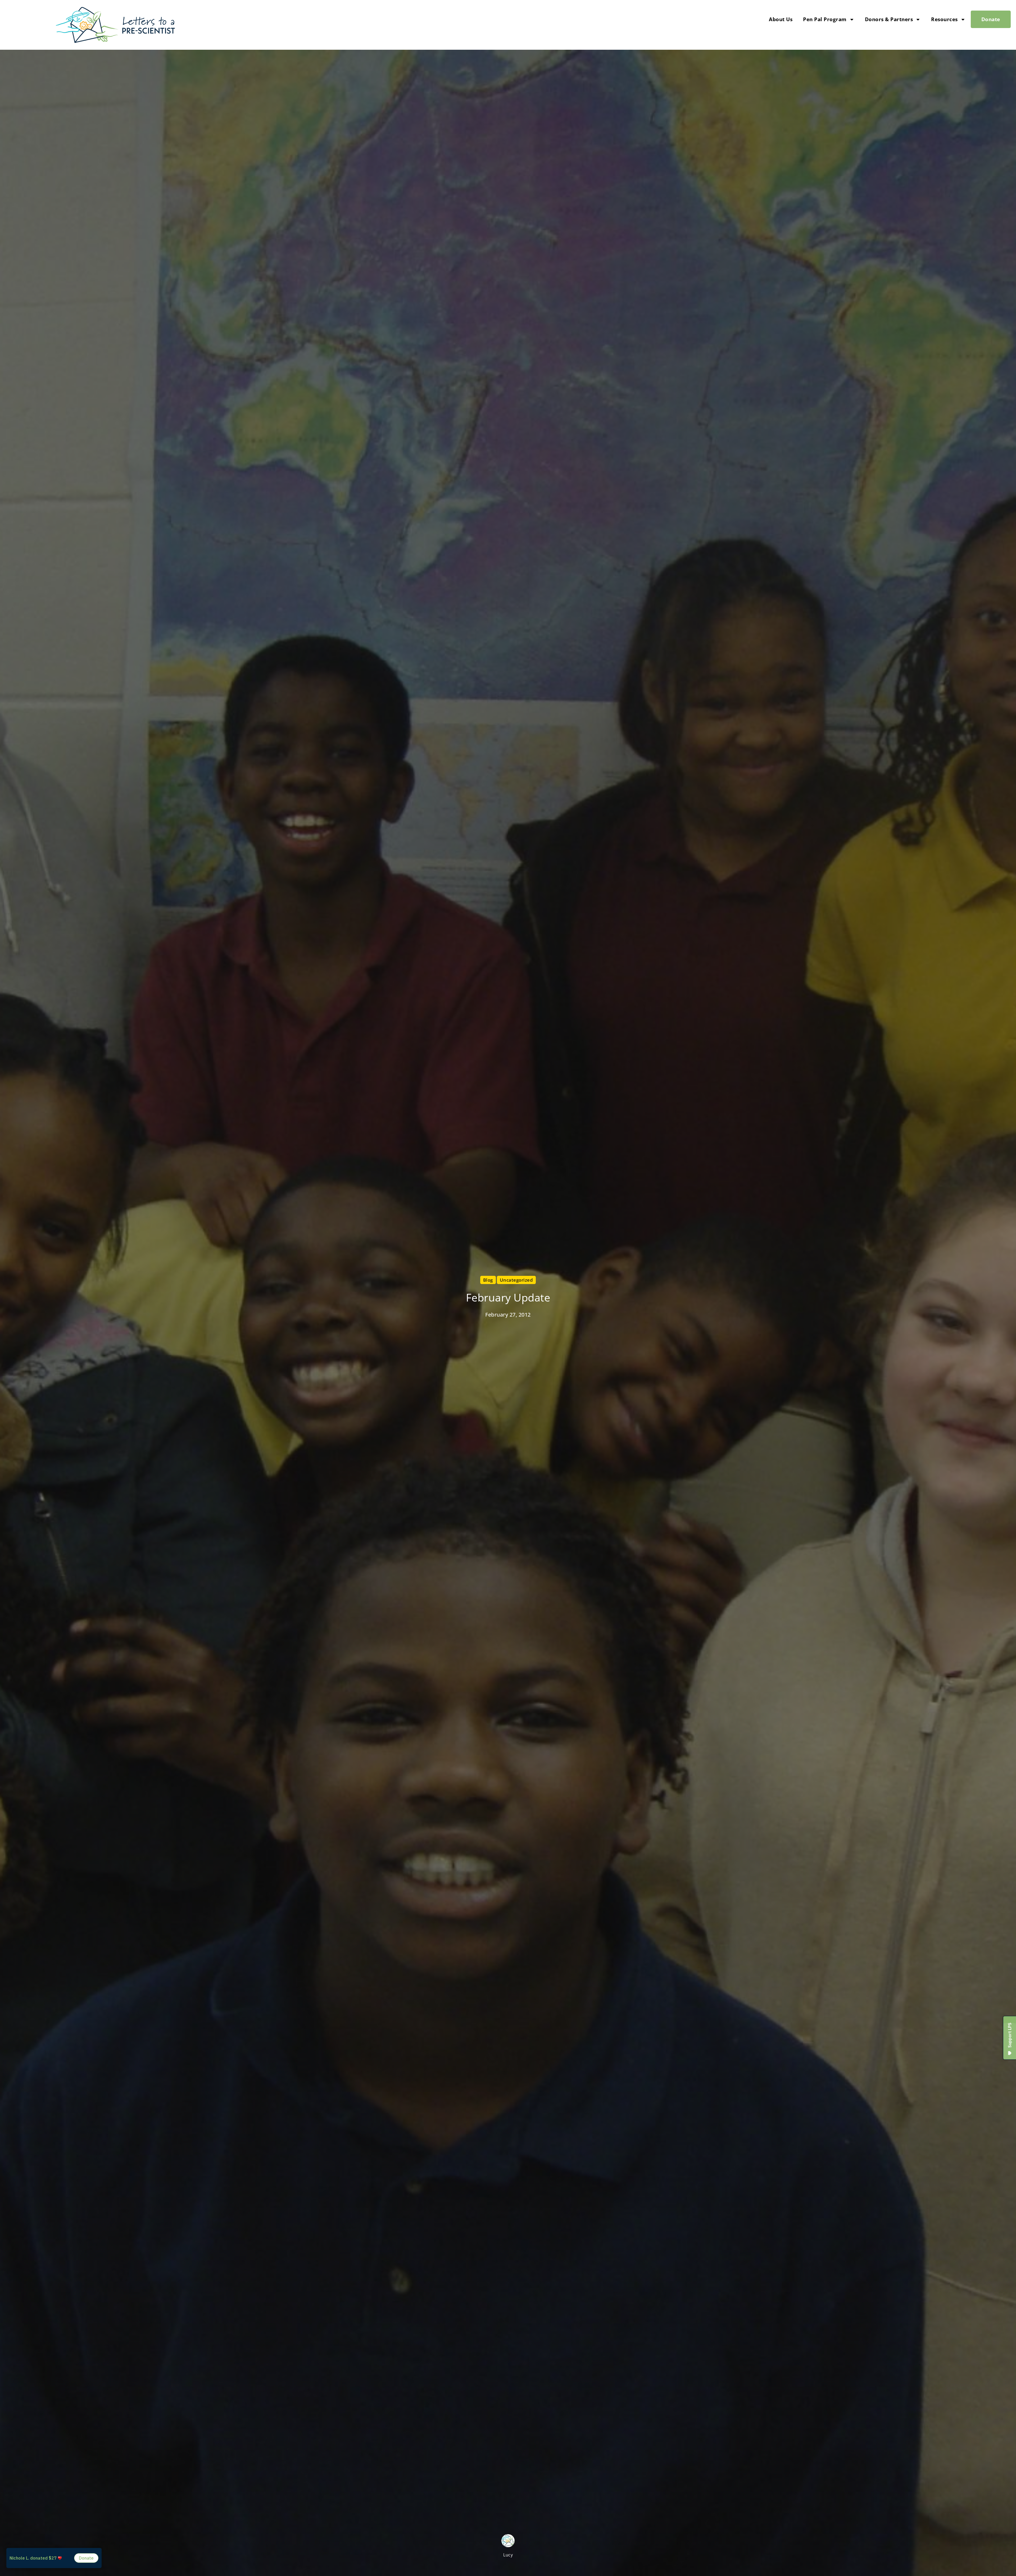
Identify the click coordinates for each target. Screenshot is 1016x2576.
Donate (991, 19)
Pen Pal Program (825, 19)
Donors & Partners (889, 19)
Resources (944, 19)
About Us (781, 19)
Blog (488, 1280)
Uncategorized (516, 1280)
